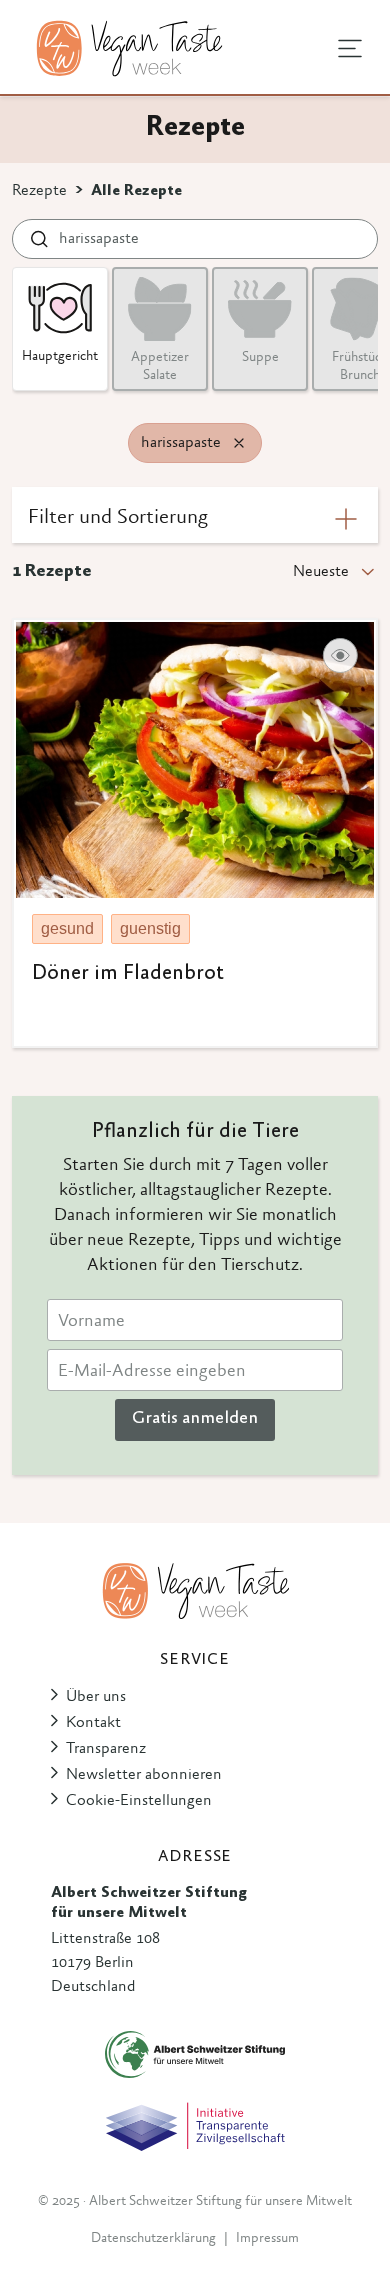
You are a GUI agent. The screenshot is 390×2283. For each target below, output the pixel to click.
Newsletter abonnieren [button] (144, 1775)
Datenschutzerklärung (153, 2239)
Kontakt (93, 1723)
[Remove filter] (239, 443)
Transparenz (106, 1749)
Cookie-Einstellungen (139, 1801)
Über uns (96, 1697)
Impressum (267, 2239)
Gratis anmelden (195, 1419)
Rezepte (39, 191)
